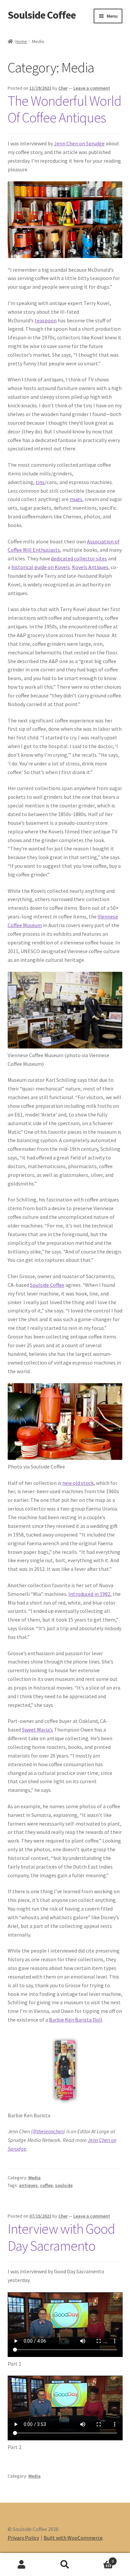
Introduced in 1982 (89, 1594)
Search (65, 2565)
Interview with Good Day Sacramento (61, 2237)
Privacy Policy (23, 2538)
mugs (76, 499)
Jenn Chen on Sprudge (79, 143)
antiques (28, 2185)
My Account (22, 2565)
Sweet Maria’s (37, 1730)
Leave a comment (92, 88)
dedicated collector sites (79, 558)
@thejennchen (48, 2131)
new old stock (78, 1483)
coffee (46, 2185)
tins (40, 482)
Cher (63, 88)
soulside (64, 2185)
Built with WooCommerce (73, 2538)
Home (21, 41)
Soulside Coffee (42, 15)
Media (34, 2178)
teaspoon (46, 320)
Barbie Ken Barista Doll (76, 2020)
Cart (100, 2559)
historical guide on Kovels (41, 567)
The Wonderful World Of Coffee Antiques (64, 109)
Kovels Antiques (90, 567)
